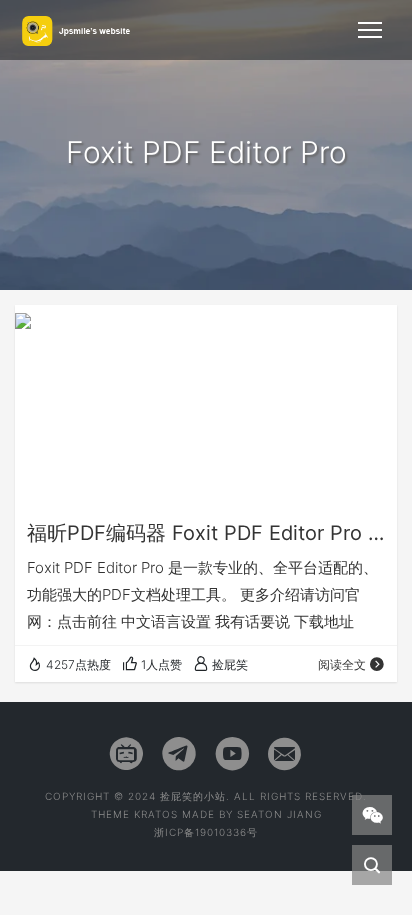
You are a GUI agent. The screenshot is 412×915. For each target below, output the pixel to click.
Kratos (156, 814)
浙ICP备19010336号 (206, 832)
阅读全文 (342, 664)
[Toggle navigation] (370, 30)
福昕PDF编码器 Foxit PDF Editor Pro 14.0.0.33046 (206, 533)
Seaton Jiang (279, 814)
